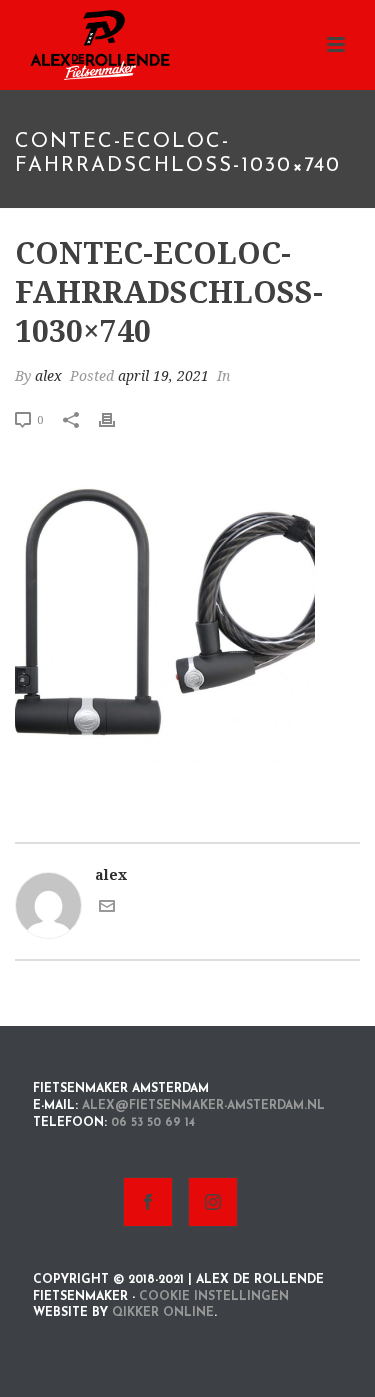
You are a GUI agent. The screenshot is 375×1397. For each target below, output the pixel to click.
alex (48, 376)
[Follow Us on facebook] (148, 1202)
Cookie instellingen (214, 1297)
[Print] (117, 419)
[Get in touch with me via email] (107, 909)
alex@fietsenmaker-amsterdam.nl (203, 1106)
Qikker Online (163, 1313)
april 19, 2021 (163, 376)
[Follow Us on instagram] (213, 1202)
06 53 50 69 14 (153, 1123)
